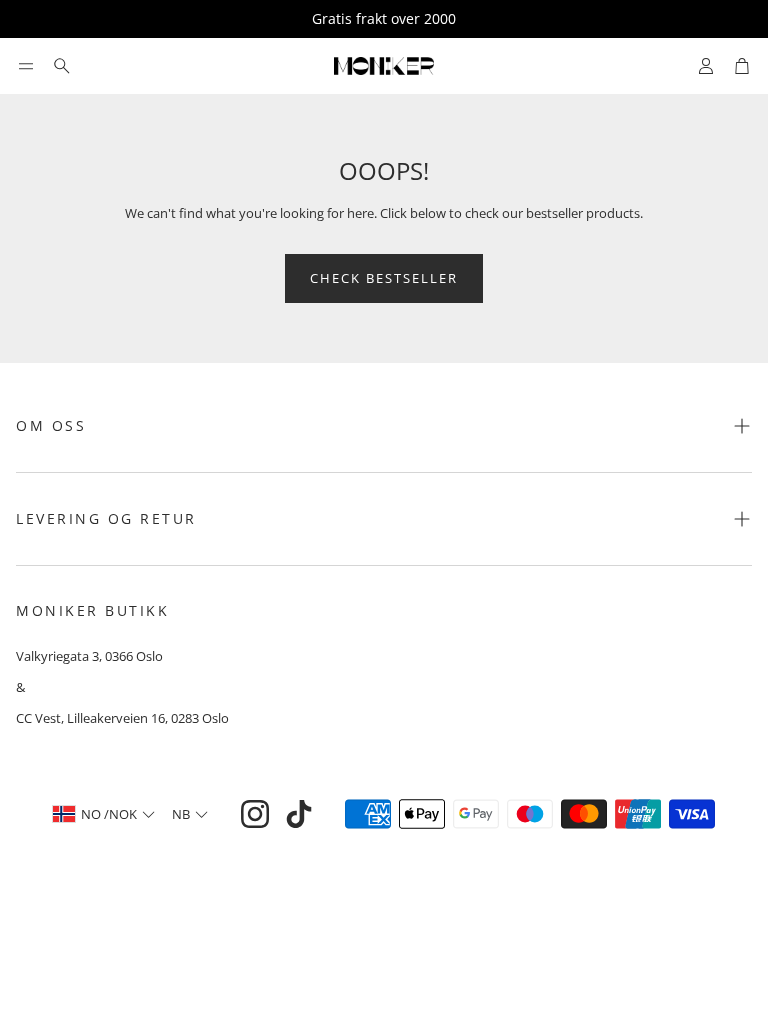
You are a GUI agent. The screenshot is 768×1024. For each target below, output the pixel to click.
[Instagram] (255, 814)
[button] (26, 66)
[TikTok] (299, 814)
